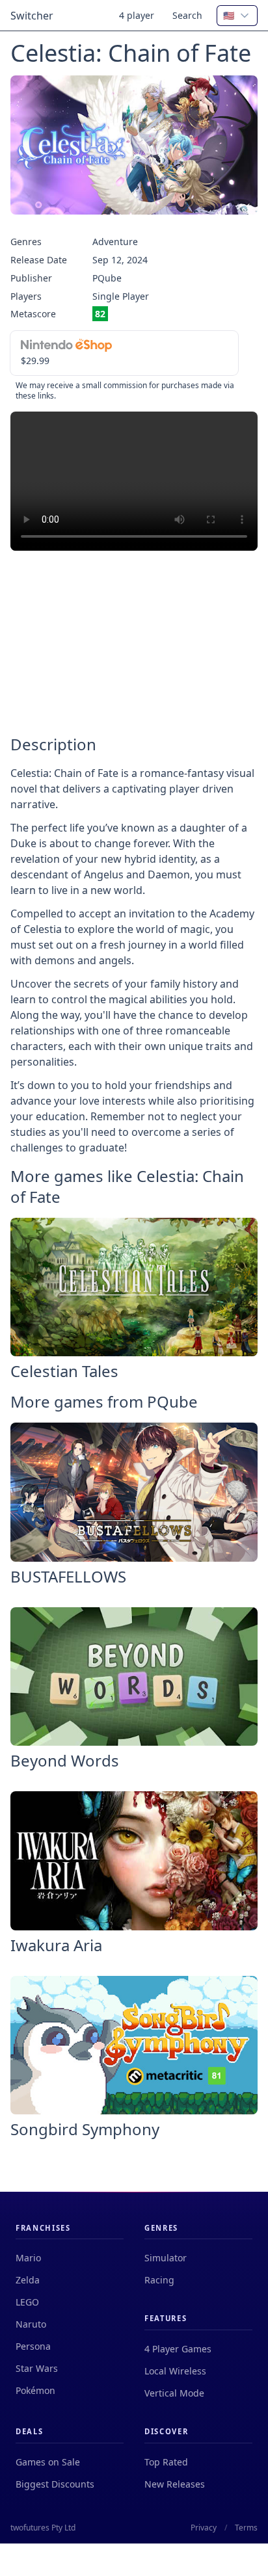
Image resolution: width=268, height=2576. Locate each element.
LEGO (27, 2302)
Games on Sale (48, 2462)
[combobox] (237, 16)
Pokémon (35, 2390)
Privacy (204, 2528)
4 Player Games (178, 2349)
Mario (28, 2258)
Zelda (28, 2280)
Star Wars (37, 2368)
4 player (137, 15)
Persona (33, 2346)
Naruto (31, 2324)
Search (187, 15)
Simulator (166, 2258)
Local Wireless (175, 2371)
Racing (159, 2280)
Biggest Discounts (55, 2484)
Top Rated (166, 2462)
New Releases (175, 2484)
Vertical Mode (174, 2393)
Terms (246, 2528)
